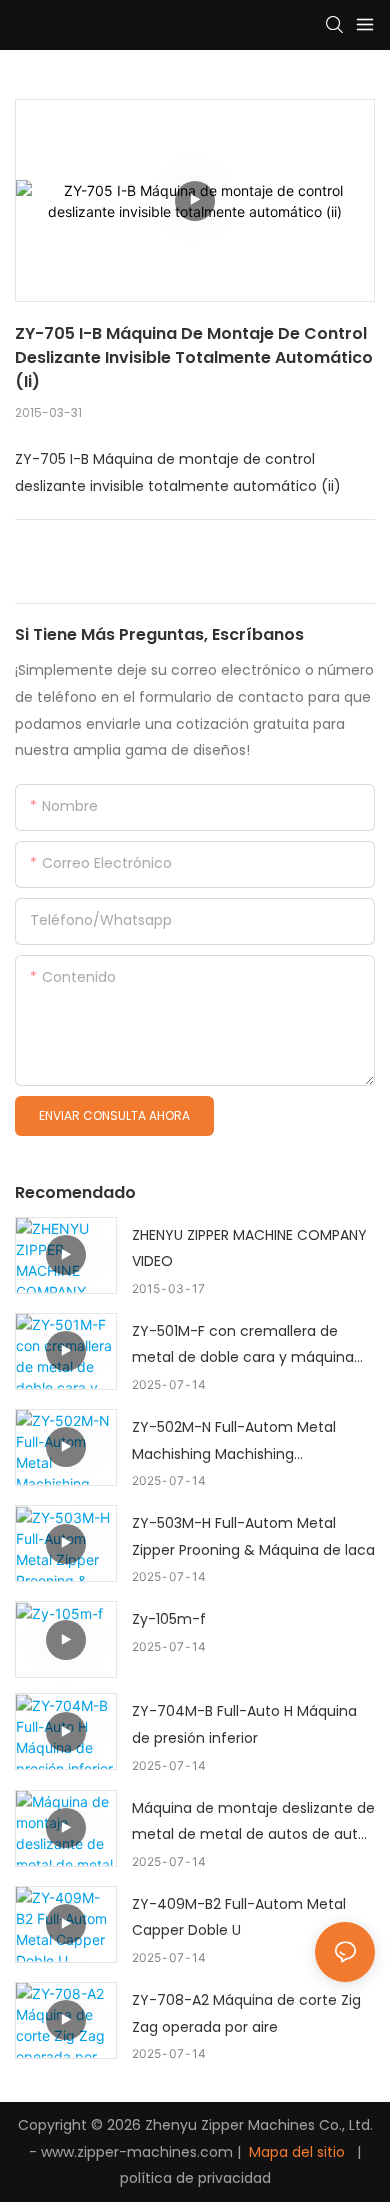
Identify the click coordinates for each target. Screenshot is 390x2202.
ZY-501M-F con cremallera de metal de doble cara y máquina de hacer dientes (243, 1346)
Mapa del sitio (297, 2152)
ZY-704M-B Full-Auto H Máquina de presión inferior (244, 1724)
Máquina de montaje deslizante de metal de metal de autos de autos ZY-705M (253, 1823)
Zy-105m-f (169, 1619)
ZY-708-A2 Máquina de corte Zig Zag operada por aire (246, 2013)
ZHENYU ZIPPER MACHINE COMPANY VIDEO (249, 1248)
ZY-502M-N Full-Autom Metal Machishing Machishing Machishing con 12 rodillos (234, 1442)
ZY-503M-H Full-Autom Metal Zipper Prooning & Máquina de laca (253, 1536)
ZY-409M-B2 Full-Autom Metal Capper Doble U (239, 1917)
